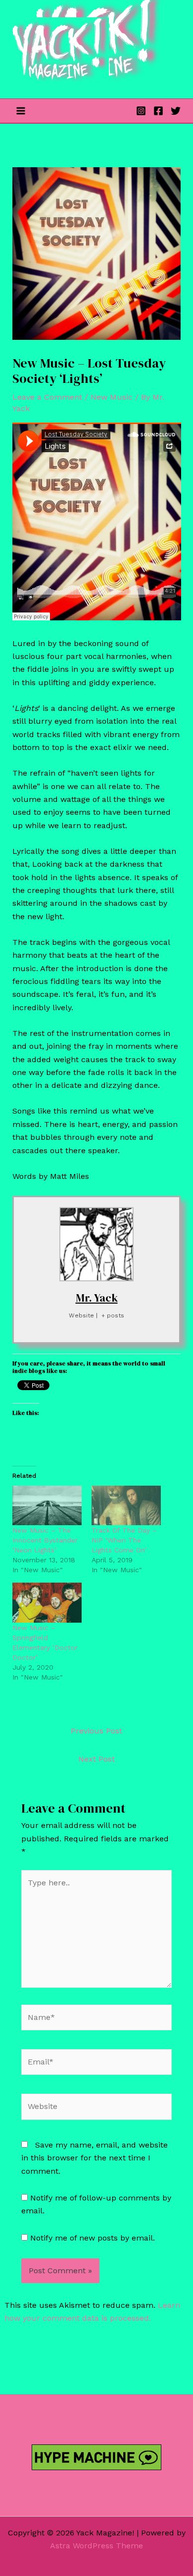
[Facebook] (158, 111)
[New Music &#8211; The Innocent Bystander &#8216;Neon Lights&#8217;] (47, 1505)
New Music (112, 397)
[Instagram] (141, 111)
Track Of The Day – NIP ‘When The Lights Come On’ (124, 1540)
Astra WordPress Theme (96, 2546)
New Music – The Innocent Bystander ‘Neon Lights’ (45, 1540)
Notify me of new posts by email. (93, 2238)
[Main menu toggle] (21, 111)
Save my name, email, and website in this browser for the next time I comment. (95, 2158)
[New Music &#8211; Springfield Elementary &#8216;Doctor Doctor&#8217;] (47, 1602)
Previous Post (96, 1731)
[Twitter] (176, 111)
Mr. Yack (97, 1298)
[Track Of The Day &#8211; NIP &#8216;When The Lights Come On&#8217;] (126, 1505)
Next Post (96, 1759)
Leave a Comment (47, 397)
